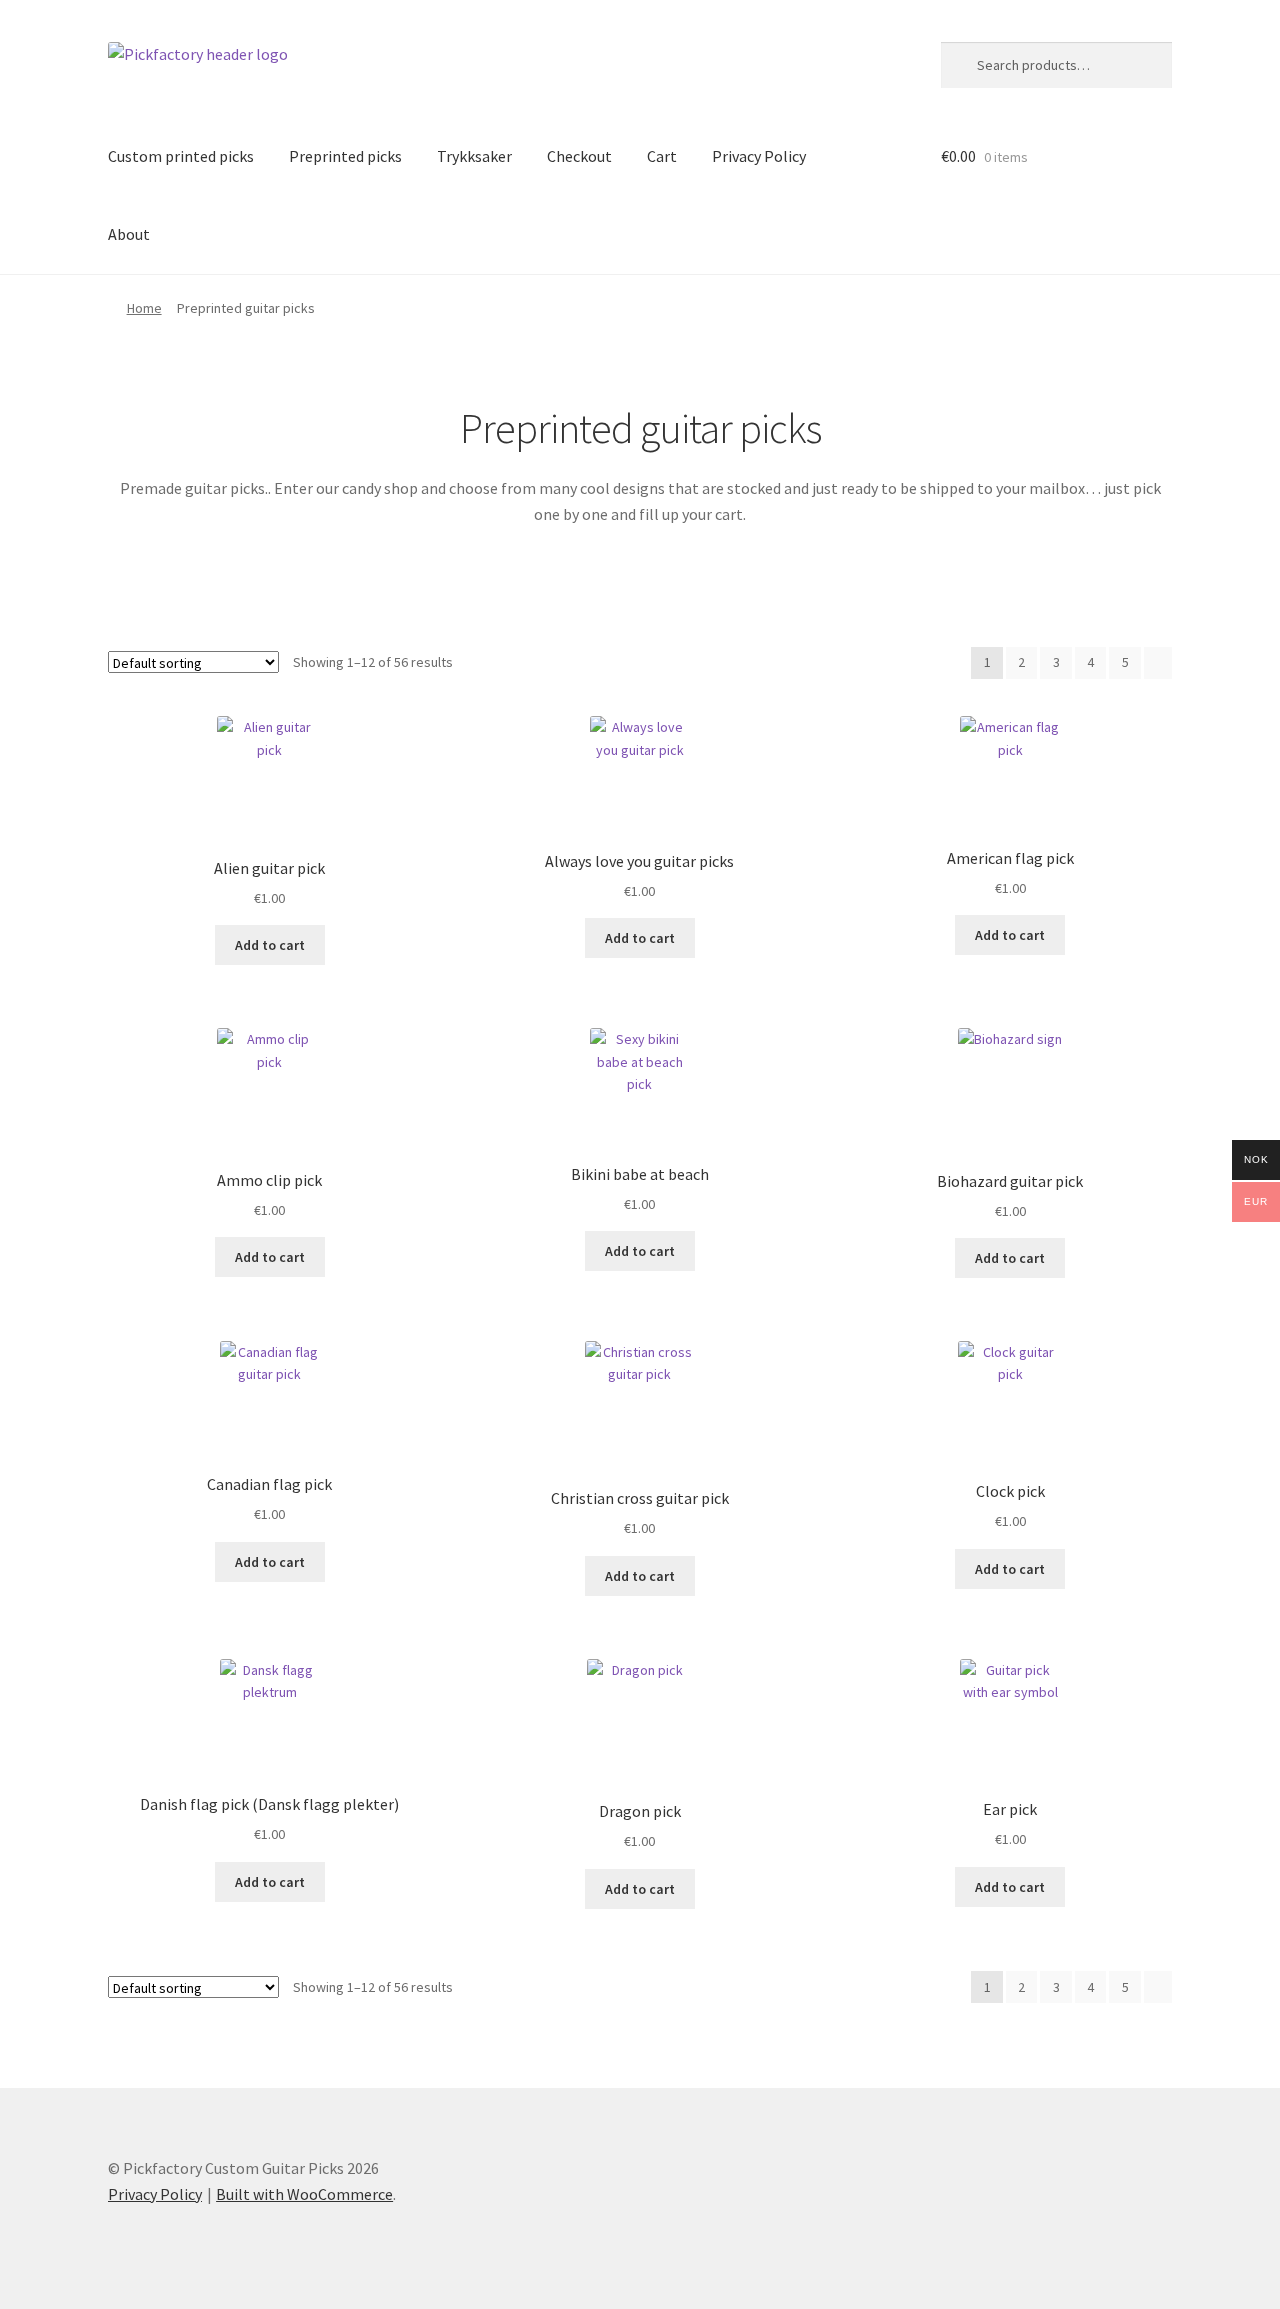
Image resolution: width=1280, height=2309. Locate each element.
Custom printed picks (181, 156)
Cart (662, 156)
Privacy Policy (759, 156)
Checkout (579, 156)
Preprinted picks (345, 156)
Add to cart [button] (270, 945)
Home (144, 308)
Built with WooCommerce (304, 2194)
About (129, 234)
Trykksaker (474, 156)
